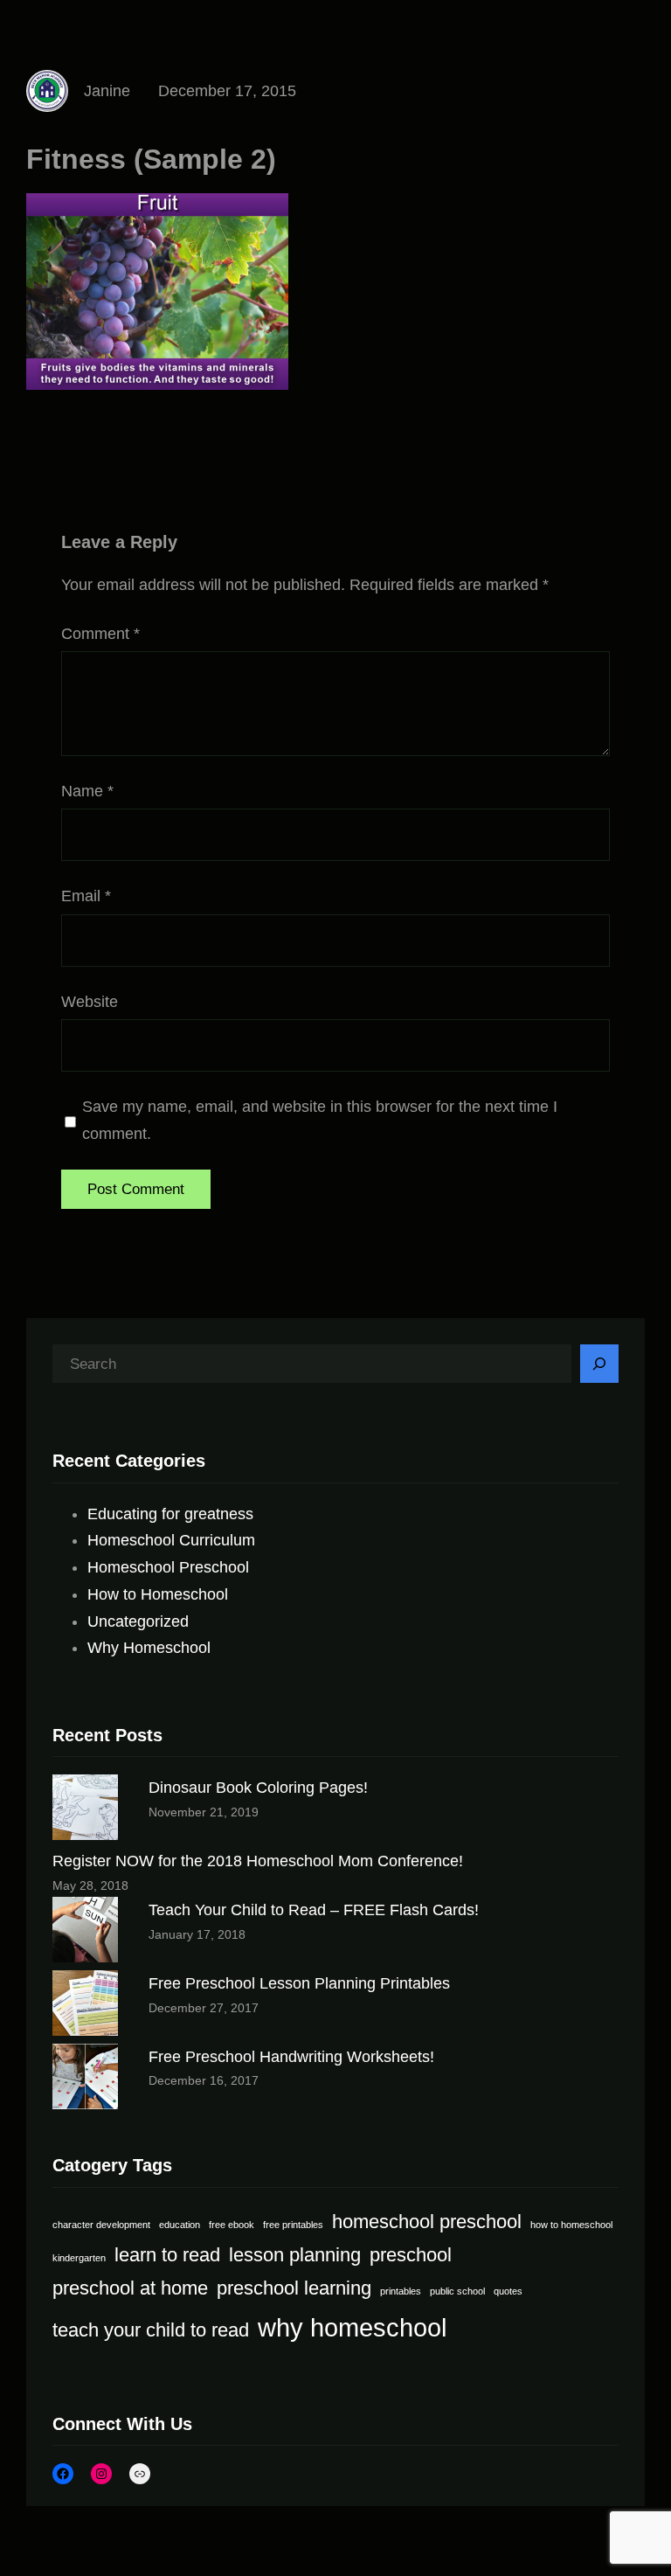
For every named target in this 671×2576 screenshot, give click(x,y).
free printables (293, 2225)
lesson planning (295, 2255)
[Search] (599, 1364)
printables (401, 2291)
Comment (100, 634)
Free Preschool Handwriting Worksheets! (291, 2057)
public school (457, 2291)
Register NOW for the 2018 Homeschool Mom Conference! (258, 1861)
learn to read (167, 2255)
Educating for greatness (170, 1514)
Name (87, 791)
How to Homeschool (158, 1594)
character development (101, 2225)
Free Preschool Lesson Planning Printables (299, 1983)
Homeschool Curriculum (171, 1540)
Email (86, 896)
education (180, 2225)
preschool (411, 2255)
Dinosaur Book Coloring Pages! (258, 1788)
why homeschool (352, 2327)
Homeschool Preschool (168, 1567)
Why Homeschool (149, 1648)
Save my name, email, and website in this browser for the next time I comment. (320, 1120)
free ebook (232, 2225)
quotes (508, 2291)
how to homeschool (571, 2225)
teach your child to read (151, 2330)
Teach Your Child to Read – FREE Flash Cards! (314, 1910)
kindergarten (79, 2258)
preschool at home (130, 2288)
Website (90, 1002)
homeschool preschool (427, 2222)
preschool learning (294, 2288)
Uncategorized (138, 1621)
